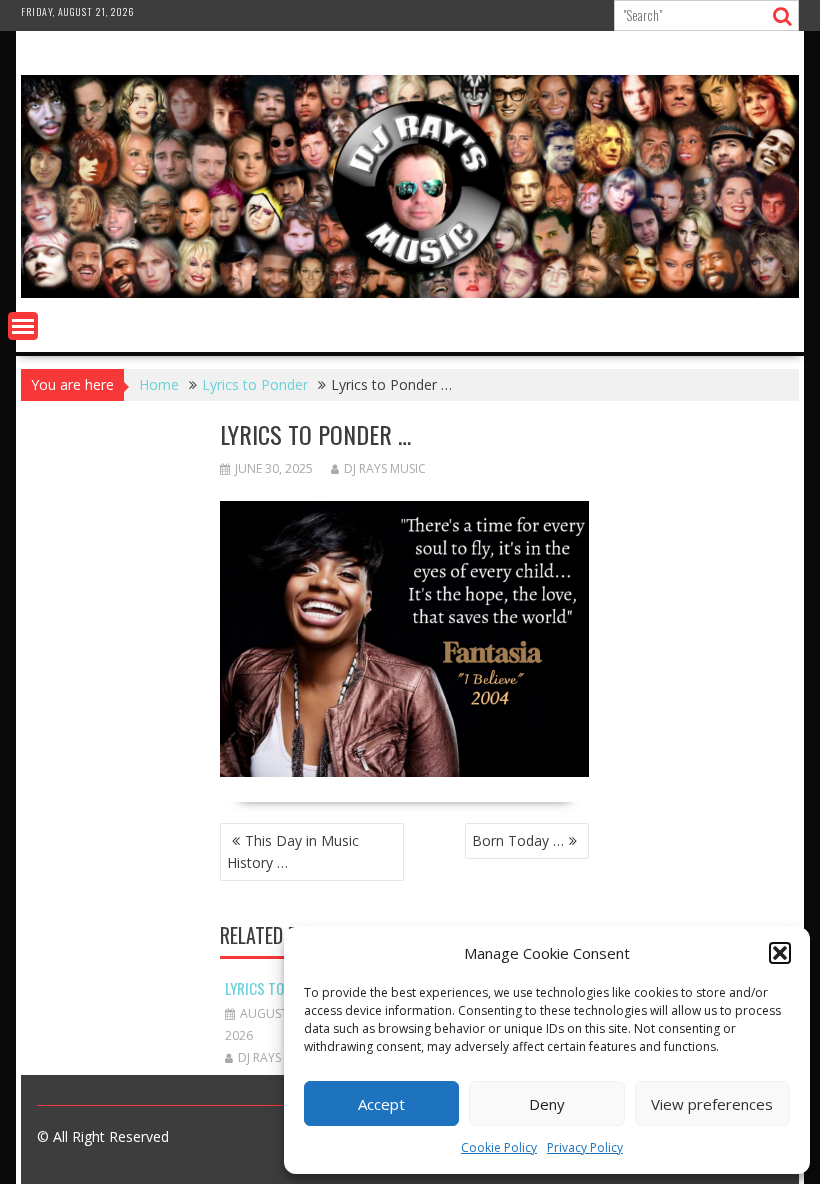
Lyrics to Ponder (279, 988)
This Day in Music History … (293, 851)
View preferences (712, 1104)
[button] (780, 953)
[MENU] (23, 326)
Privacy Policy (585, 1147)
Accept (381, 1104)
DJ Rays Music (385, 468)
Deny (547, 1104)
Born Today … (518, 840)
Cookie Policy (499, 1147)
